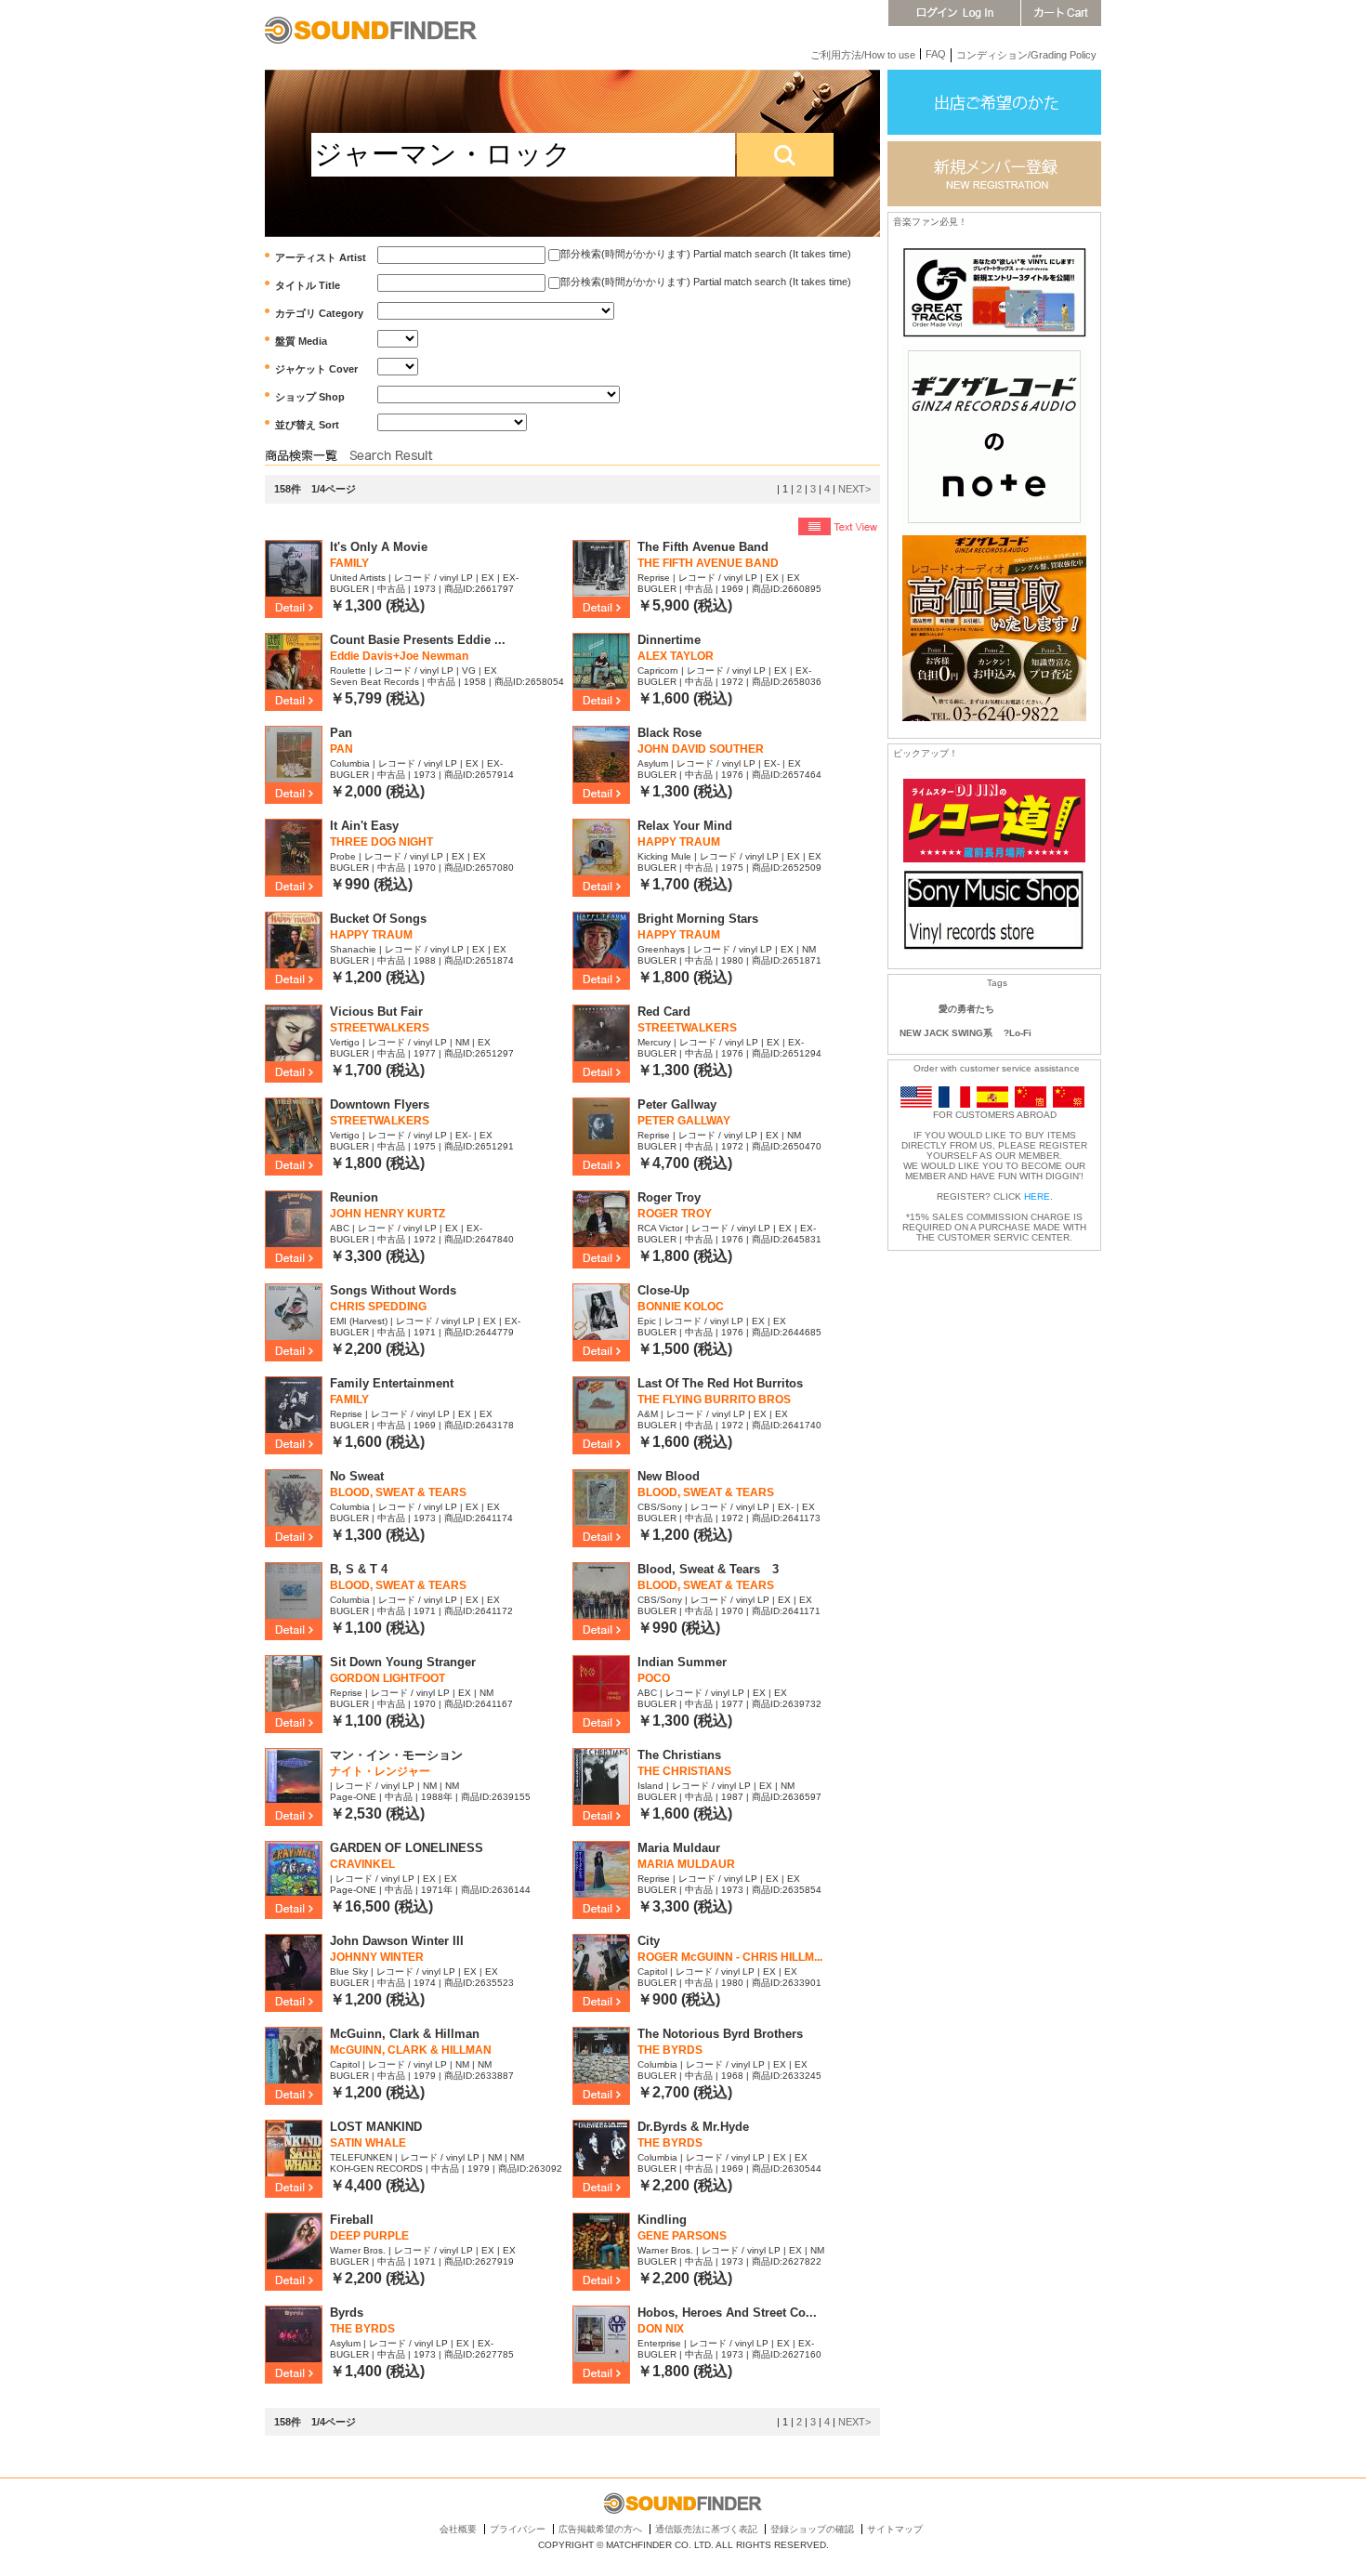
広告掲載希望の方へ (600, 2529)
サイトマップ (895, 2529)
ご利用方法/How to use (863, 55)
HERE (1037, 1196)
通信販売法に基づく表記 (706, 2529)
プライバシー (518, 2529)
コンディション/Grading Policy (1026, 55)
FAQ (936, 54)
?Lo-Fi (1018, 1033)
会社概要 (458, 2529)
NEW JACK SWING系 (946, 1033)
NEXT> (854, 489)
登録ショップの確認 (812, 2529)
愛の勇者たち (966, 1009)
